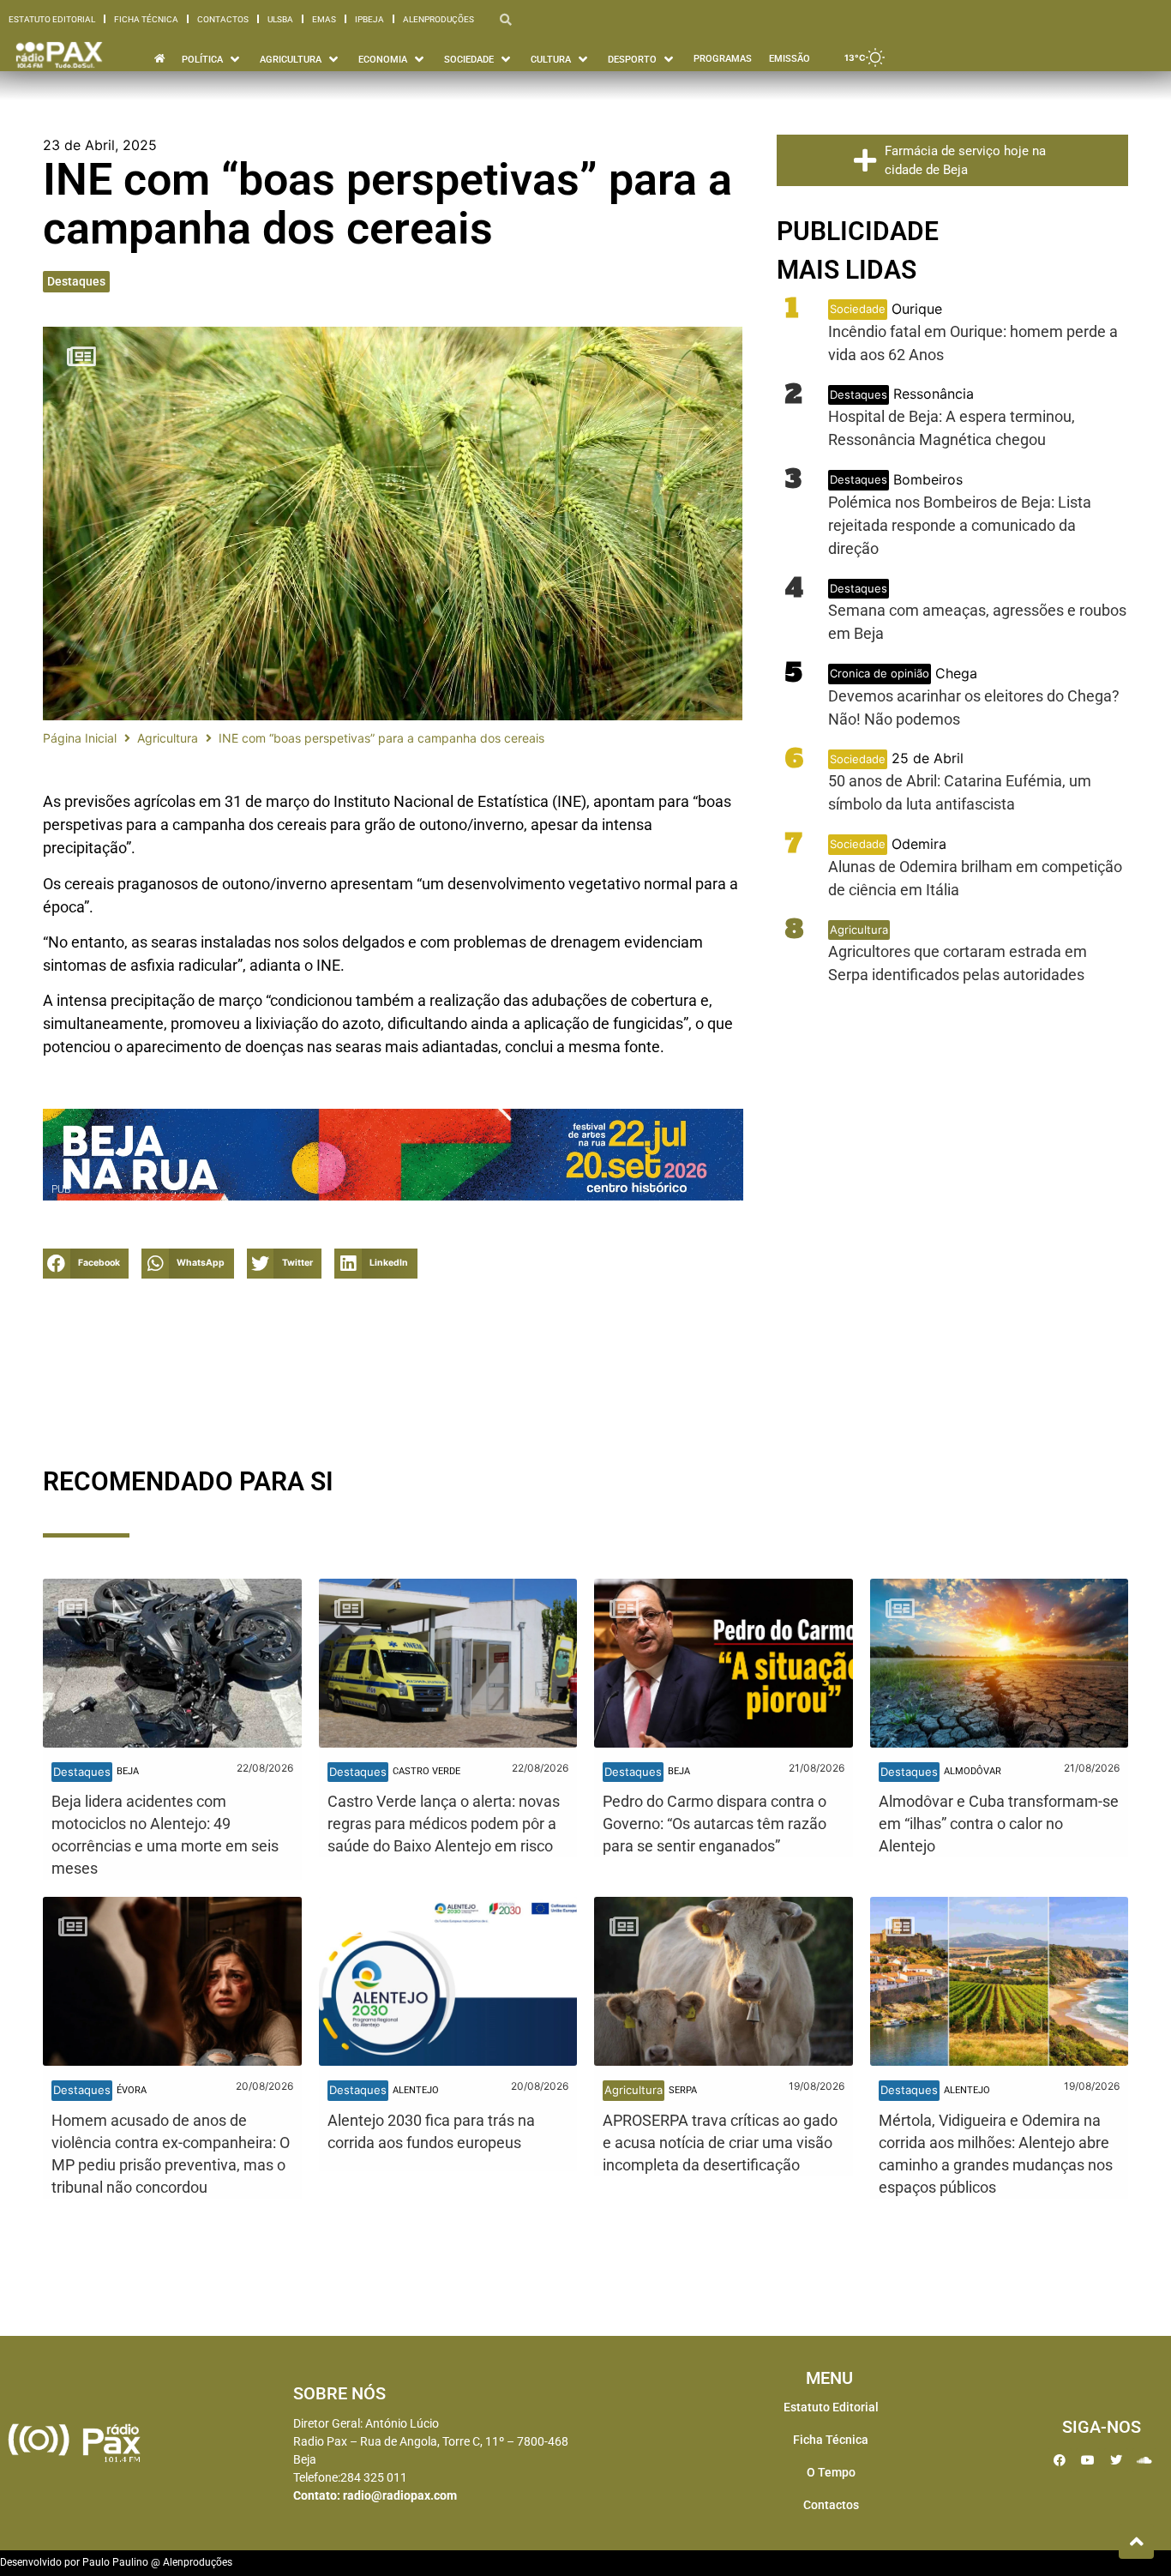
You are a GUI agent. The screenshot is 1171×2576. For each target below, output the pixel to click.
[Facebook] (1060, 2460)
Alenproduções (438, 19)
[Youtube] (1088, 2460)
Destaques (76, 281)
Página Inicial (80, 738)
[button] (86, 1264)
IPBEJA (369, 19)
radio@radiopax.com (400, 2495)
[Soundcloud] (1144, 2460)
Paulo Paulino (115, 2562)
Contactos (223, 19)
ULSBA (280, 19)
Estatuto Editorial (52, 19)
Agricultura (168, 738)
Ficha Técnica (146, 19)
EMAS (324, 19)
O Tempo (831, 2472)
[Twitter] (1116, 2460)
